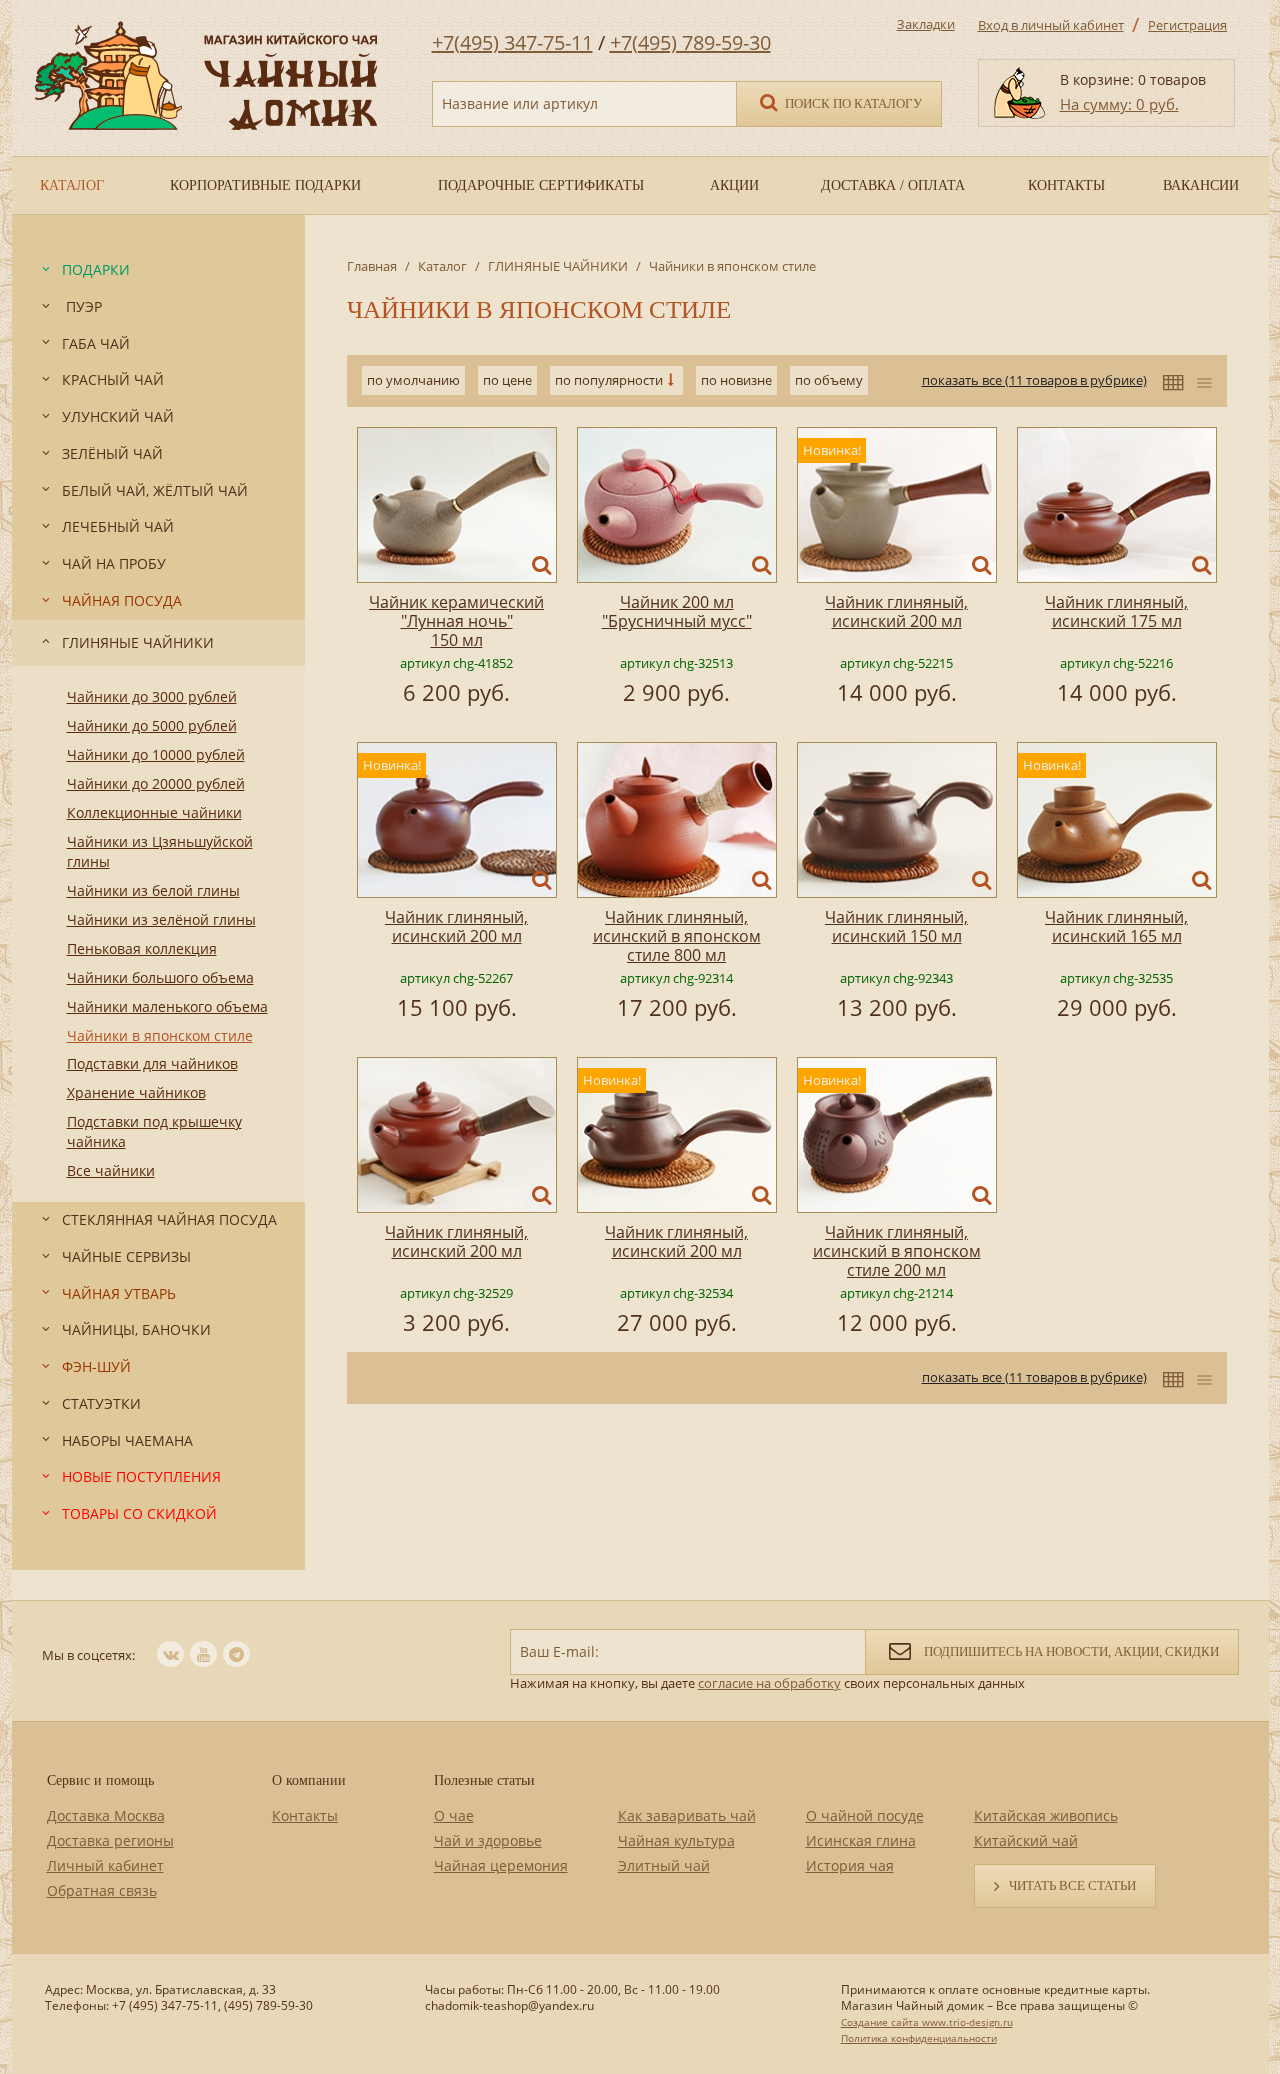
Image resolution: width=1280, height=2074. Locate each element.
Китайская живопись (1046, 1815)
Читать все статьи (1072, 1885)
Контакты (305, 1815)
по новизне (736, 380)
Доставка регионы (110, 1840)
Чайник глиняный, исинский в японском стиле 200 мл (897, 1251)
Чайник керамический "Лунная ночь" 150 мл (456, 621)
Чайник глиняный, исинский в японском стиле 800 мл (677, 936)
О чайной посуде (865, 1815)
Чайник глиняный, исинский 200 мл (896, 611)
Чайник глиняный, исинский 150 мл (896, 926)
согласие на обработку (769, 1683)
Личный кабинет (105, 1865)
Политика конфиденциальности (919, 2038)
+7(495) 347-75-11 (512, 42)
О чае (454, 1815)
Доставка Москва (106, 1815)
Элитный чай (664, 1865)
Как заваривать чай (687, 1815)
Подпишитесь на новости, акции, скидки (1070, 1651)
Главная (372, 266)
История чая (850, 1865)
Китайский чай (1026, 1840)
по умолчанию (413, 380)
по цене (507, 380)
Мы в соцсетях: (88, 1655)
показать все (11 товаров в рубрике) (1034, 380)
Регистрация (1187, 25)
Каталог (442, 266)
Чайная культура (676, 1840)
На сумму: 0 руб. (1119, 104)
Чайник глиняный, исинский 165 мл (1116, 926)
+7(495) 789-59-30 (690, 42)
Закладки (926, 24)
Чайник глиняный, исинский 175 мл (1116, 611)
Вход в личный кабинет (1051, 25)
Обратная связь (102, 1890)
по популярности (609, 380)
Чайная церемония (501, 1865)
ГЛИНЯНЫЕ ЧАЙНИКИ (558, 266)
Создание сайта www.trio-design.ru (927, 2022)
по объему (829, 380)
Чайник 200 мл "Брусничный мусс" (677, 611)
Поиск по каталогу (852, 103)
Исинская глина (861, 1840)
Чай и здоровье (488, 1840)
